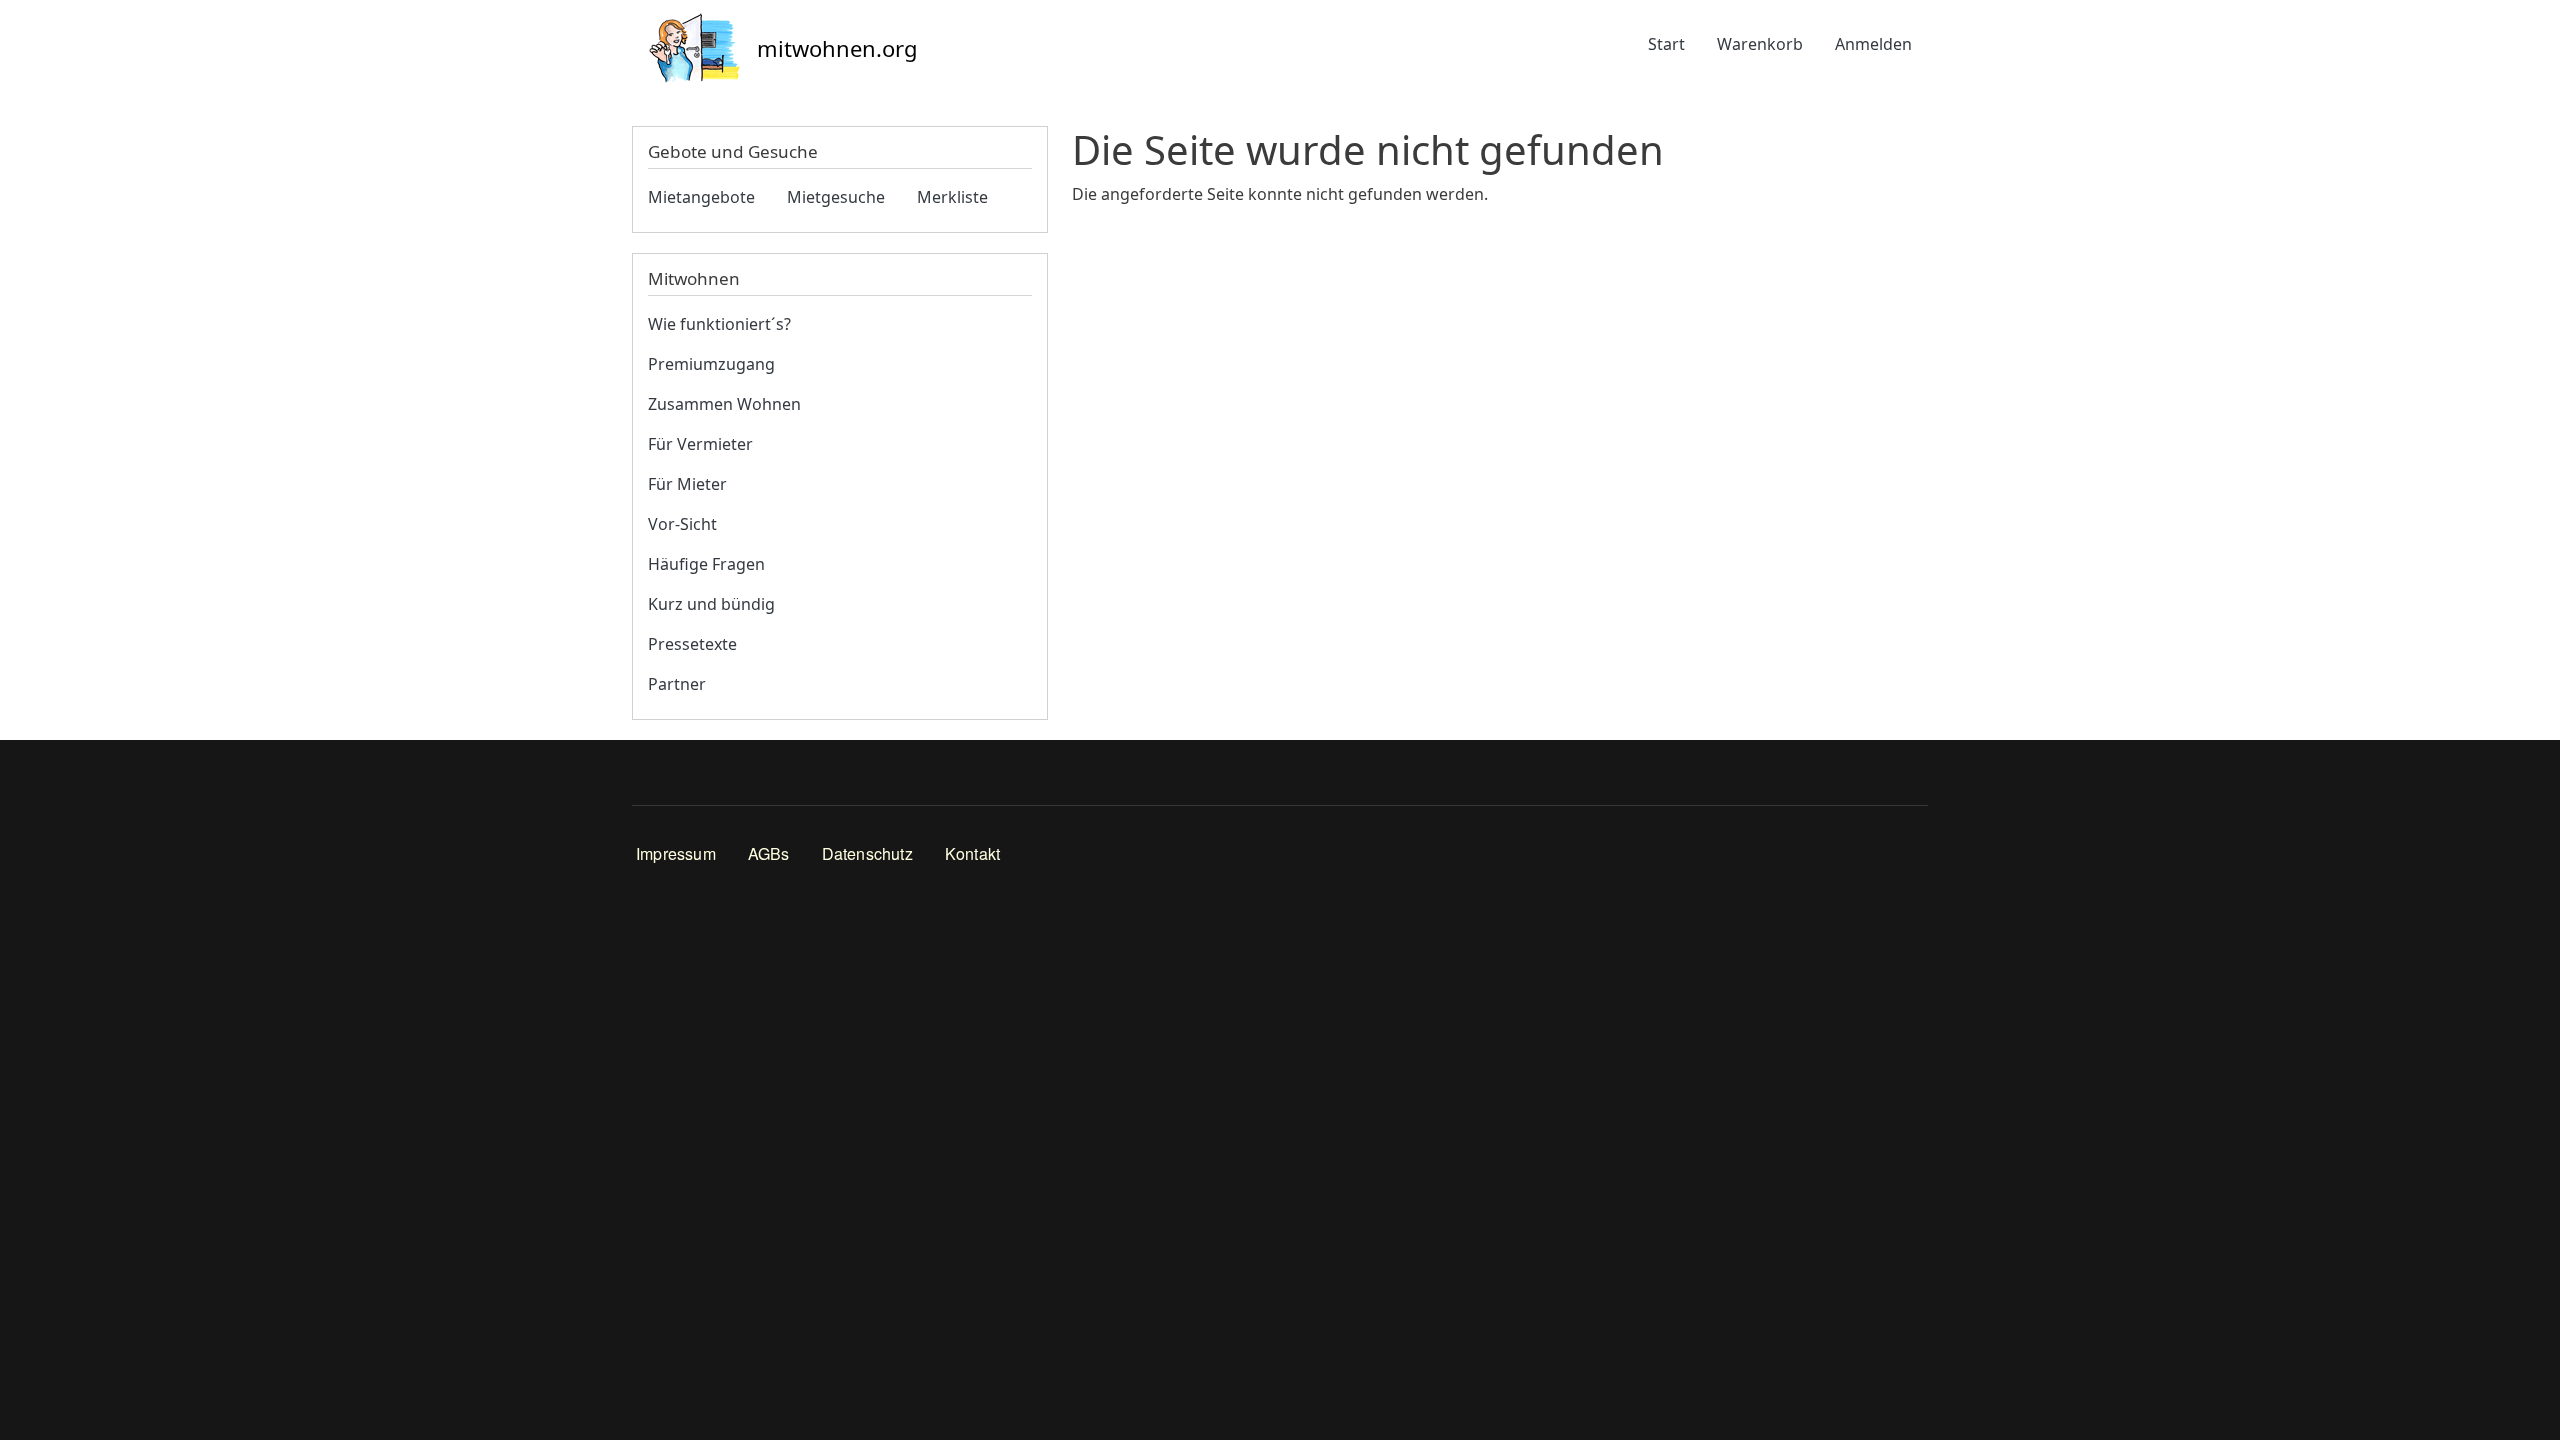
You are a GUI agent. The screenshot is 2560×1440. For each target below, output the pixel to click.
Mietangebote (701, 197)
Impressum (676, 853)
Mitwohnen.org (837, 48)
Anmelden (1873, 44)
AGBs (769, 853)
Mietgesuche (836, 197)
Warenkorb (1760, 44)
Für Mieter (687, 484)
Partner (677, 684)
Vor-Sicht (682, 524)
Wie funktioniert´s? (719, 324)
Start (1666, 44)
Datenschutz (867, 853)
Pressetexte (692, 644)
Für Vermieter (700, 444)
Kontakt (972, 853)
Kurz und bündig (711, 604)
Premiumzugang (711, 364)
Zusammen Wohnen (724, 404)
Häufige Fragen (706, 564)
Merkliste (952, 197)
